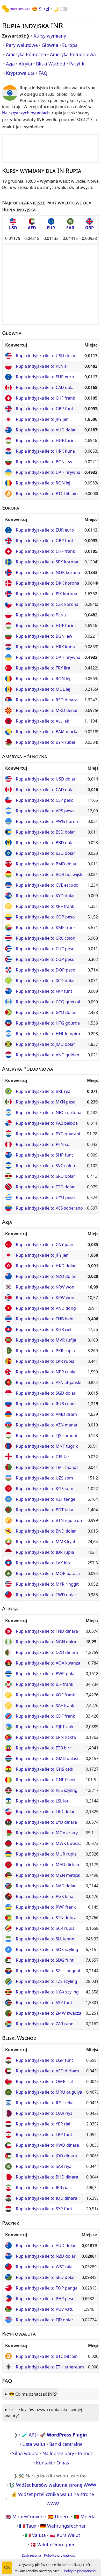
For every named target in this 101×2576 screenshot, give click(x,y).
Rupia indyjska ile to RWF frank (46, 1907)
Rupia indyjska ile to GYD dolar (46, 1012)
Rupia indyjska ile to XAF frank (45, 1705)
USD (13, 228)
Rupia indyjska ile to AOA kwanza (48, 1663)
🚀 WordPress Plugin (63, 2435)
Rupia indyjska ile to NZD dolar (46, 1276)
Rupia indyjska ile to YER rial (43, 2124)
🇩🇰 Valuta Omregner (52, 2544)
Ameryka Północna (26, 54)
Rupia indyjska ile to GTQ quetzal (48, 1002)
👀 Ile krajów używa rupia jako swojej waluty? (43, 2413)
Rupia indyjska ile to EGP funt (44, 2060)
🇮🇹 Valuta (35, 2535)
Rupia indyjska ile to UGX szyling (47, 1992)
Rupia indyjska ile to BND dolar (46, 1531)
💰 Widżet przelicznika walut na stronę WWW (53, 2499)
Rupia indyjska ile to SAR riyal (44, 2166)
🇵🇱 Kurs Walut (65, 2535)
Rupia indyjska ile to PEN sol (43, 1144)
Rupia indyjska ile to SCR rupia (45, 1928)
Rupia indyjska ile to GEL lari (43, 1457)
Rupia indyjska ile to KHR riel (44, 1329)
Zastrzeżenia (31, 2555)
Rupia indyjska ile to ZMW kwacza (49, 2013)
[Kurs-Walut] (15, 9)
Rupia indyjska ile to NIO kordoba (49, 1113)
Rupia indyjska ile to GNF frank (46, 1780)
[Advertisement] (51, 149)
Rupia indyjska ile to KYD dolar (45, 896)
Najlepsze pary (58, 2453)
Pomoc (85, 2453)
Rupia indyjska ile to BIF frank (45, 1684)
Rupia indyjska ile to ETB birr (44, 1748)
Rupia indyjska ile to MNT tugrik (47, 1446)
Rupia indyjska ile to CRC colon (46, 938)
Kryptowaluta (20, 73)
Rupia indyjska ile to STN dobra (46, 1918)
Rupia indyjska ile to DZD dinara (47, 1652)
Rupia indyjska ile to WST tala (44, 2267)
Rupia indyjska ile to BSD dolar (45, 832)
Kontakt (44, 2463)
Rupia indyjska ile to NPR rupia (46, 1372)
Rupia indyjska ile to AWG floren (47, 821)
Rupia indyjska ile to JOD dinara (46, 2156)
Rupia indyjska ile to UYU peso (45, 1197)
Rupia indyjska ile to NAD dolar (46, 1886)
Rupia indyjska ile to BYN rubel (45, 742)
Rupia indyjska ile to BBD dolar (46, 843)
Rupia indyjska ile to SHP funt (44, 1155)
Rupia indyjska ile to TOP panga (47, 2288)
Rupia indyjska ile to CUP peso (45, 959)
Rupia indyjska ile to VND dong (46, 1308)
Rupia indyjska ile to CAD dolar (46, 387)
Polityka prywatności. (80, 2571)
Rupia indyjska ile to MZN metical (48, 1875)
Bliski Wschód (51, 64)
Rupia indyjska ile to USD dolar (46, 356)
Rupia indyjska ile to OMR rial (44, 2081)
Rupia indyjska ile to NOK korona (48, 572)
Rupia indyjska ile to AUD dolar (46, 430)
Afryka (25, 64)
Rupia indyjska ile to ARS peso (45, 811)
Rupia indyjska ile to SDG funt (45, 1960)
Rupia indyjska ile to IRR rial (43, 2188)
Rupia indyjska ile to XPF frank (45, 906)
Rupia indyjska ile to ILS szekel (45, 2103)
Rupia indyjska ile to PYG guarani (48, 1134)
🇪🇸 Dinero (59, 2516)
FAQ (43, 73)
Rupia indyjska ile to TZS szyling (46, 1981)
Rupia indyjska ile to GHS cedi (45, 1769)
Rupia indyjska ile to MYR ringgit (47, 1584)
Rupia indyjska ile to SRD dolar (45, 1176)
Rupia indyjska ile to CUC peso (45, 949)
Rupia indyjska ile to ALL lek (42, 721)
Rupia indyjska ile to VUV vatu (45, 2309)
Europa (70, 45)
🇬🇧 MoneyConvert (25, 2516)
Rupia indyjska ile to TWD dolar (46, 1595)
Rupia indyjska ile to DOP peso (46, 970)
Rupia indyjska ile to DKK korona (48, 583)
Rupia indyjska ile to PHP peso (45, 2299)
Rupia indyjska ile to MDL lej (43, 689)
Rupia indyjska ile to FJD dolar (45, 2320)
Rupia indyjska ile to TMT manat (47, 1467)
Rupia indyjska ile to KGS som (45, 1489)
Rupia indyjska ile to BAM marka (47, 732)
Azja (10, 64)
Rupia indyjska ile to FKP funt (44, 991)
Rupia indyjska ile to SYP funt (44, 2209)
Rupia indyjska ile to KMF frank (46, 928)
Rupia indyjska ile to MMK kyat (46, 1542)
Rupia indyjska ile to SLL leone (45, 1939)
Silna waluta (25, 2453)
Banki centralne (66, 2444)
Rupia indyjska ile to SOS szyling (47, 1949)
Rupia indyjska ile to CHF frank (45, 398)
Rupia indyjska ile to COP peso (45, 917)
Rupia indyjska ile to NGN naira (46, 1642)
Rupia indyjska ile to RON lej (43, 483)
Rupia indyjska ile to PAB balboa (47, 1123)
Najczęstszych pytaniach (26, 113)
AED (32, 228)
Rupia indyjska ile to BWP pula (45, 1674)
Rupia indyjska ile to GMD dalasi (47, 1758)
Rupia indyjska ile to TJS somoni (46, 1436)
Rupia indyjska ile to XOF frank (45, 1695)
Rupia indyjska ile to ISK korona (46, 594)
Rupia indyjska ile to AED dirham (47, 2071)
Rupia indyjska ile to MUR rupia (46, 1854)
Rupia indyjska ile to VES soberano (49, 1208)
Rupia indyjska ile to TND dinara (47, 1631)
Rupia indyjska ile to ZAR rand (45, 2024)
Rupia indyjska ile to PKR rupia (45, 1351)
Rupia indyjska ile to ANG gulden (48, 1055)
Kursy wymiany (50, 36)
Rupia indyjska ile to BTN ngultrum (50, 1520)
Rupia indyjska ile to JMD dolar (45, 1044)
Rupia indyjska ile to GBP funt (45, 409)
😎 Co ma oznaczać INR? (33, 2394)
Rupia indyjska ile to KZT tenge (46, 1499)
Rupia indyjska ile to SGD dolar (46, 1393)
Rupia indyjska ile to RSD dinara (47, 700)
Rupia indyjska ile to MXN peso (46, 1102)
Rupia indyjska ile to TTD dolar (45, 1187)
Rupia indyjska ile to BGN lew (44, 462)
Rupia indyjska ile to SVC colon (45, 1166)
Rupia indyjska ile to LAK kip (43, 1563)
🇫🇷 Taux (28, 2526)
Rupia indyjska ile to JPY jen (42, 419)
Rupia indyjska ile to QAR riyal (45, 2113)
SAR (70, 228)
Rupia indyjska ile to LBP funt (44, 2135)
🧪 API (29, 2435)
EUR (51, 228)
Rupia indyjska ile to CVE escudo (47, 885)
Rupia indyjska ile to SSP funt (44, 2003)
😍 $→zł (41, 9)
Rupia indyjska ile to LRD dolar (45, 1812)
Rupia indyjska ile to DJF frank (45, 1727)
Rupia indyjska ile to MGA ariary (47, 1833)
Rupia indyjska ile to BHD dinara (47, 2177)
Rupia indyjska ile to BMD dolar (46, 864)
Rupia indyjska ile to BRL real (44, 1091)
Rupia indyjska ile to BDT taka (45, 1510)
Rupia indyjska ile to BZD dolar (45, 853)
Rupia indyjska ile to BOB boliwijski (50, 874)
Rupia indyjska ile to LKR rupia (45, 1361)
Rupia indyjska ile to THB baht (45, 1319)
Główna (50, 45)
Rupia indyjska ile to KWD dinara (47, 2145)
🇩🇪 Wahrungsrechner (63, 2526)
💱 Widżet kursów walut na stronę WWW (53, 2485)
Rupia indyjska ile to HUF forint (46, 440)
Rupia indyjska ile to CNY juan (45, 1245)
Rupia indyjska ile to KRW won (45, 1287)
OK (7, 2568)
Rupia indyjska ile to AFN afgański (49, 1382)
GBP (89, 228)
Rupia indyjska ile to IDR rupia (45, 1552)
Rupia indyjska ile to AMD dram (46, 1414)
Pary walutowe (22, 45)
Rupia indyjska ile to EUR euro (45, 377)
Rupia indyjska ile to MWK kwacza (49, 1843)
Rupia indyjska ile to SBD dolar (45, 2277)
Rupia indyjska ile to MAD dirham (48, 1865)
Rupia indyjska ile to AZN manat (47, 1425)
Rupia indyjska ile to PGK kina (45, 1896)
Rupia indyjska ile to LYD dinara (46, 1822)
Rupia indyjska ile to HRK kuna (45, 451)
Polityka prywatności (60, 2555)
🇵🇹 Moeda (85, 2516)
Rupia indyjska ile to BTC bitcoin (47, 494)
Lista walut (34, 2444)
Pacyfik (77, 64)
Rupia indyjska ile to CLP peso (45, 800)
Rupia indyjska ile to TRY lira (43, 668)
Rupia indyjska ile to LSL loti (43, 1801)
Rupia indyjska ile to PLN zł (42, 366)
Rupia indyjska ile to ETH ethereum (50, 2367)
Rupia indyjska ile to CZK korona (47, 604)
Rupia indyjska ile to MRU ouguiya (49, 2092)
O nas (63, 2463)
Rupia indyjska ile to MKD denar (47, 710)
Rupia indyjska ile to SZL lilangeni (48, 1971)
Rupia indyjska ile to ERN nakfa (46, 1737)
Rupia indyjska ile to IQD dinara (46, 2198)
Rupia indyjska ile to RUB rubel (46, 1404)
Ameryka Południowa (73, 54)
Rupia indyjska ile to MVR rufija (46, 1340)
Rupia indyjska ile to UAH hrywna (48, 472)
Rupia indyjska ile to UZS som (44, 1478)
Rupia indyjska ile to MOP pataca (48, 1573)
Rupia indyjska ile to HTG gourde (48, 1023)
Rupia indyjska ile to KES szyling (47, 1790)
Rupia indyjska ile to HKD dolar (46, 1266)
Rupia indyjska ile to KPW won (45, 1298)
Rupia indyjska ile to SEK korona (47, 562)
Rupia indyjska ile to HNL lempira (48, 1034)
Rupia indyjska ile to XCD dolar (45, 981)
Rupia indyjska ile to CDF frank (45, 1716)
